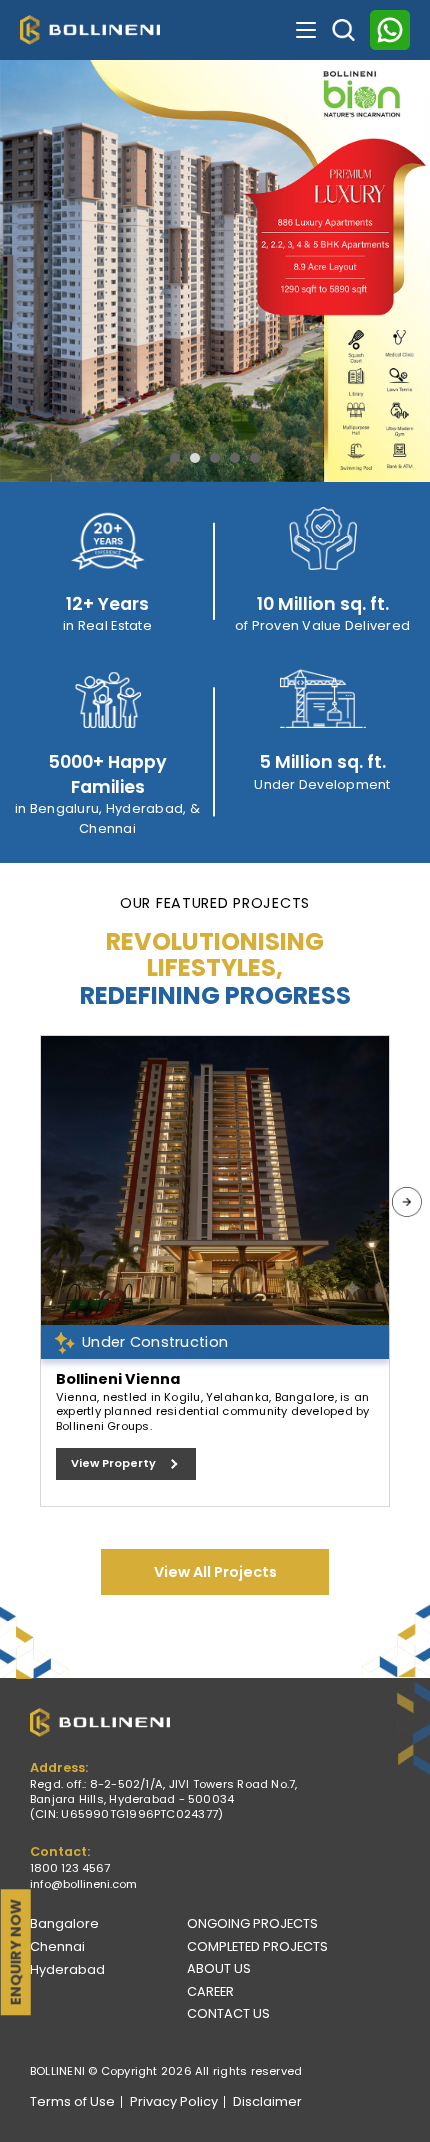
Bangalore (64, 1923)
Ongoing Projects (252, 1923)
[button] (175, 458)
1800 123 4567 (70, 1868)
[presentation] (407, 1202)
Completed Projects (257, 1946)
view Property (113, 1463)
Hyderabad (67, 1969)
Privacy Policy (174, 2101)
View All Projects (215, 1572)
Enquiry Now (16, 1952)
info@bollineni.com (83, 1884)
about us (219, 1968)
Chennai (57, 1946)
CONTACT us (228, 2013)
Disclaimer (267, 2101)
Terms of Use (72, 2101)
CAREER (210, 1991)
